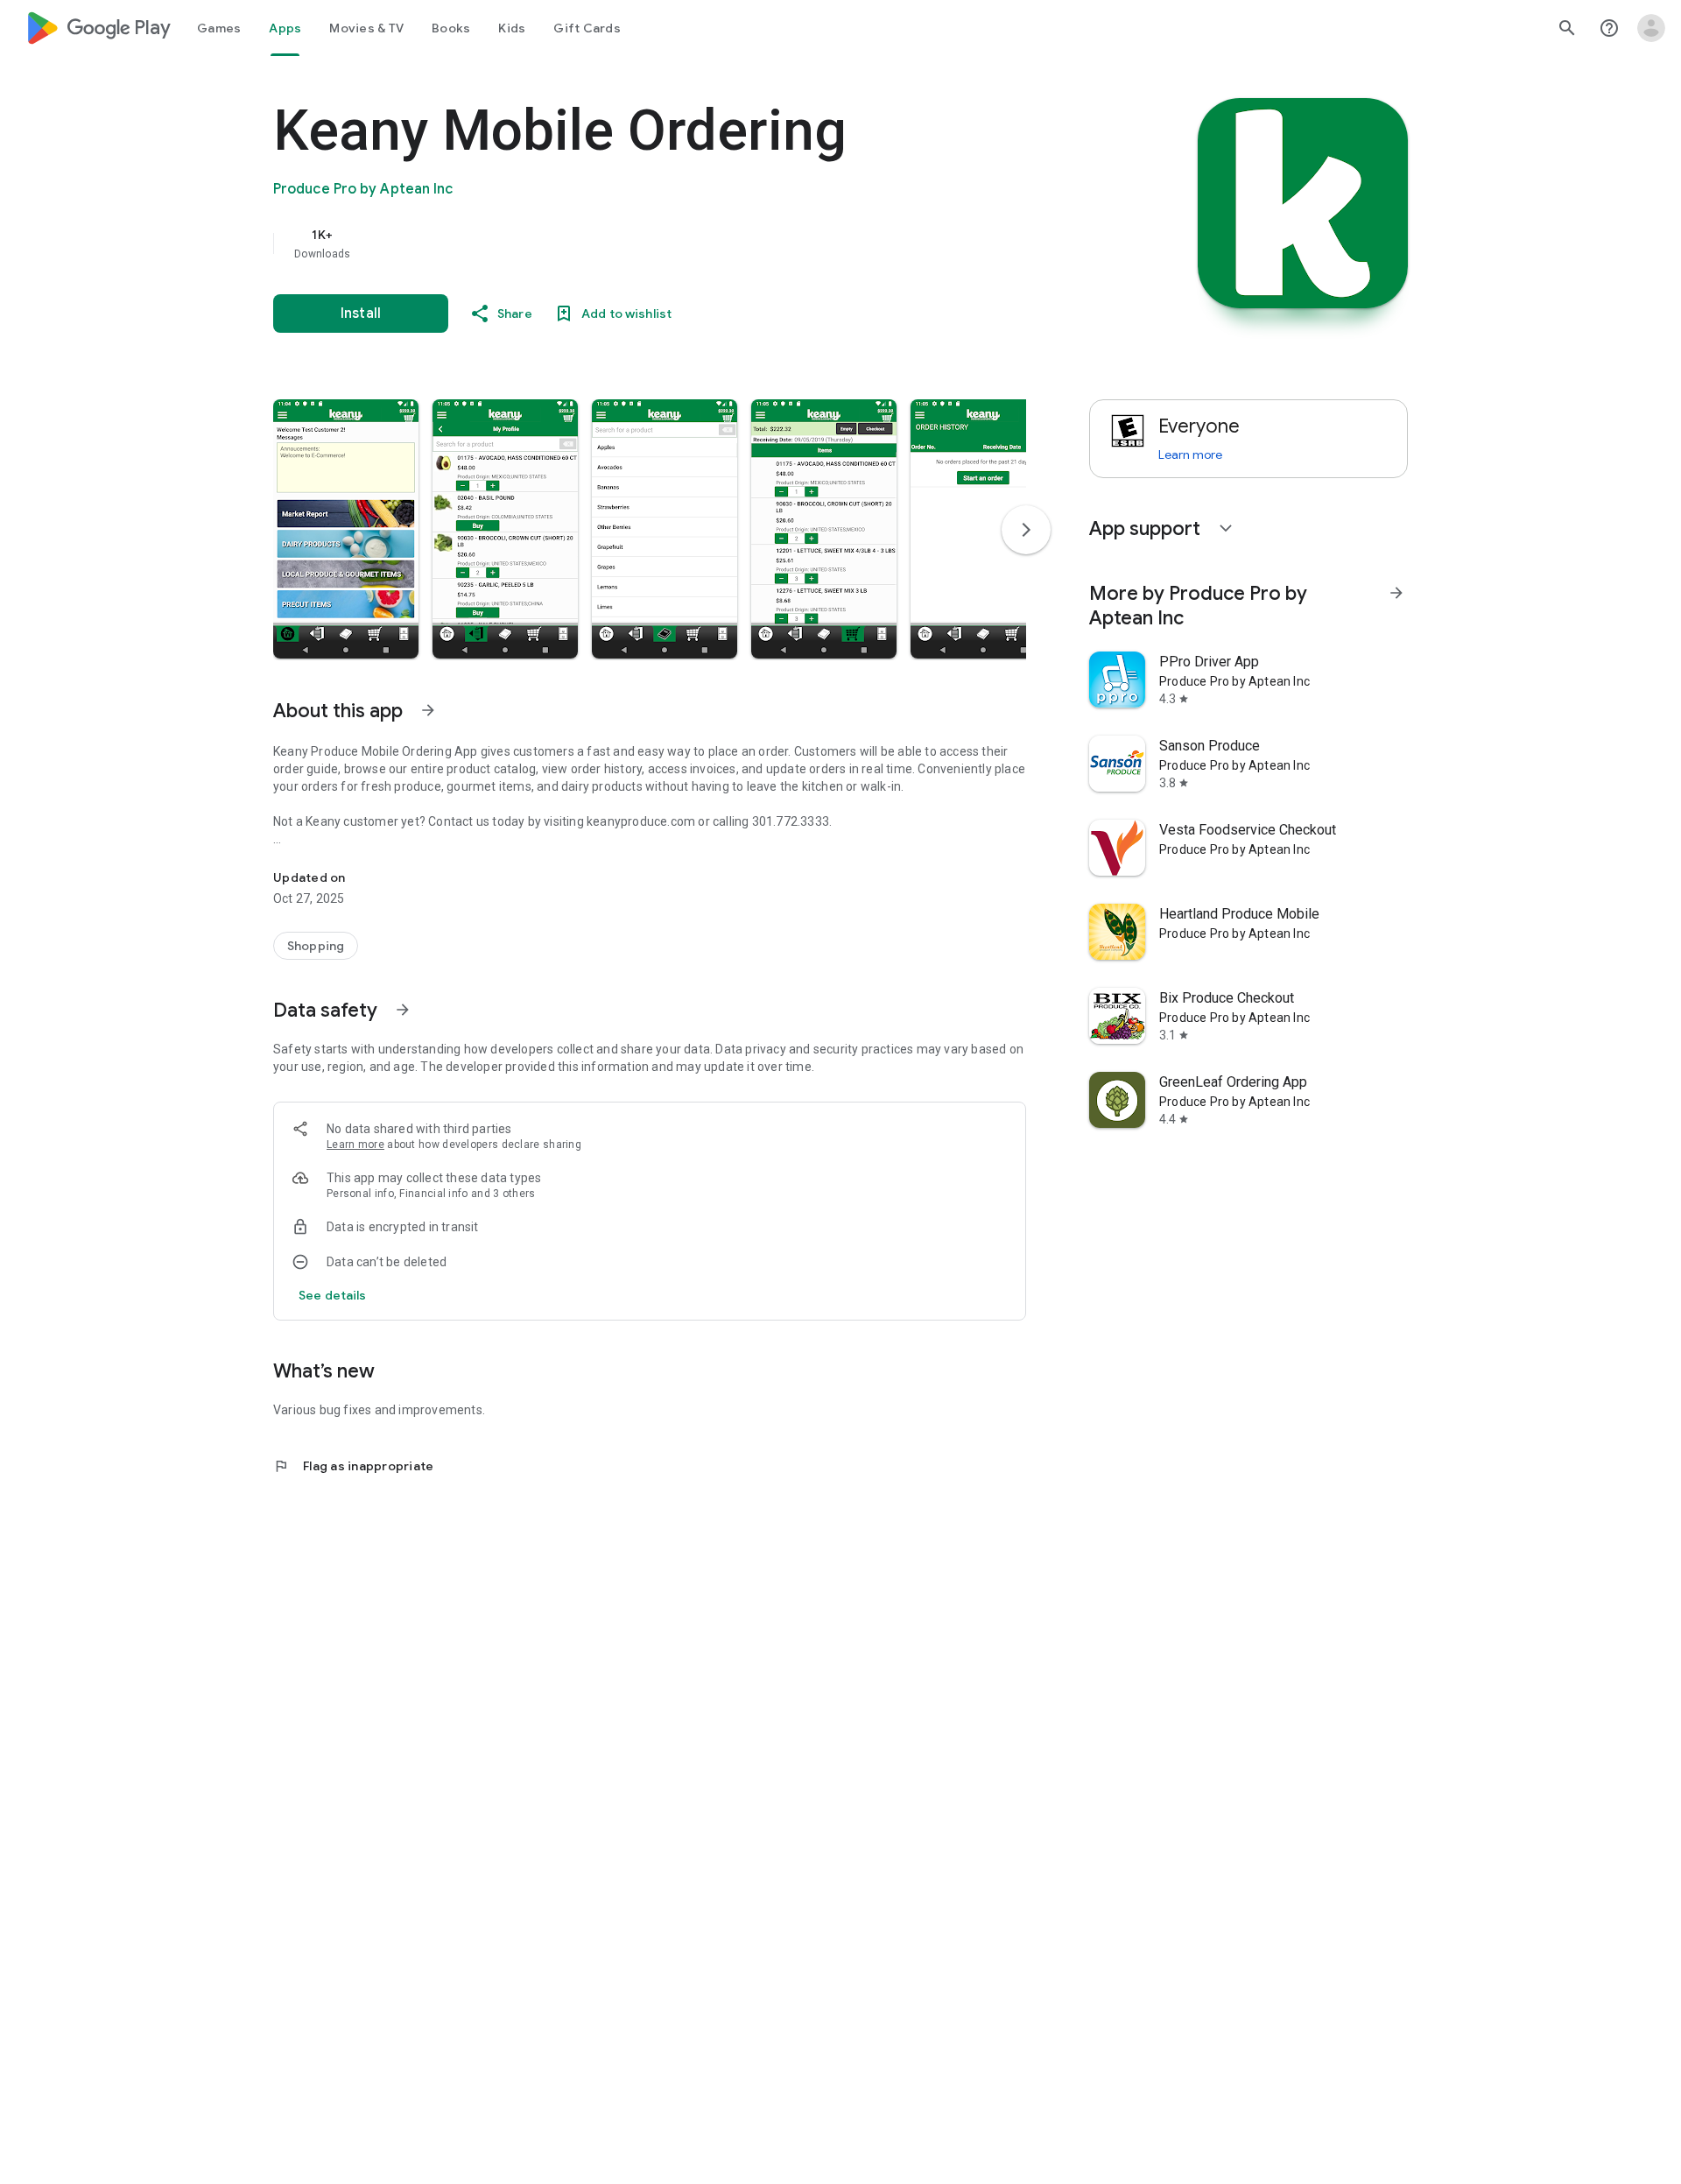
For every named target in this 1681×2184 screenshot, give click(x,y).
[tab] (219, 28)
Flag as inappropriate (353, 1466)
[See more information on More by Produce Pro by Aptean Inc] (1396, 593)
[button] (346, 529)
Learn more (355, 1145)
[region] (623, 243)
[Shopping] (316, 946)
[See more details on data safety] (333, 1295)
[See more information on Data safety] (403, 1010)
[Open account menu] (1651, 28)
